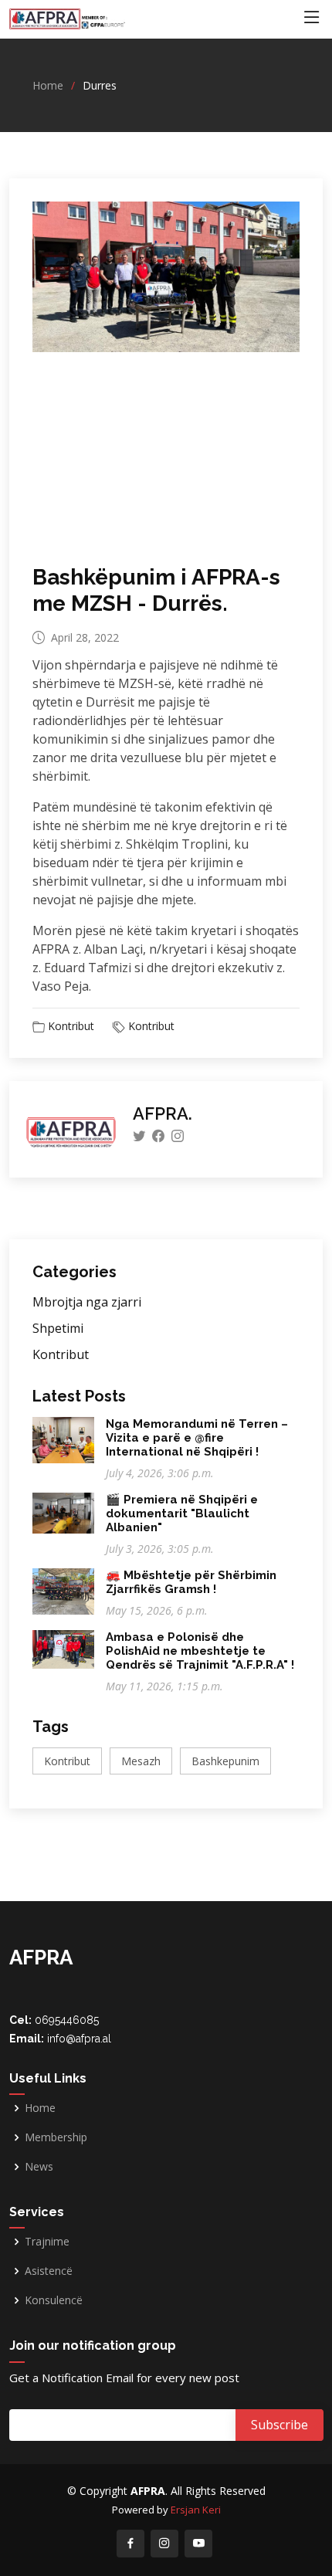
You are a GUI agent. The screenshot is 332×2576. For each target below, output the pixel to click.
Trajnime (47, 2242)
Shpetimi (58, 1328)
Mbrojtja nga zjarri (87, 1302)
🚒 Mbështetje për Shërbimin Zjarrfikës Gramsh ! (191, 1582)
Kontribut (71, 1026)
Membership (56, 2137)
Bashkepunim (225, 1761)
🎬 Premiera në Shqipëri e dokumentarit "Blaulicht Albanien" (182, 1513)
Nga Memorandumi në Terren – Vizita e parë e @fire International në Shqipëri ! (197, 1438)
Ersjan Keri (196, 2510)
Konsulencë (54, 2300)
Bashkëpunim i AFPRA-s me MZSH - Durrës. (156, 590)
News (39, 2167)
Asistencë (49, 2271)
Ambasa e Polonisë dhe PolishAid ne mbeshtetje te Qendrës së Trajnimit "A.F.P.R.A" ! (200, 1651)
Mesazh (141, 1761)
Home (48, 85)
